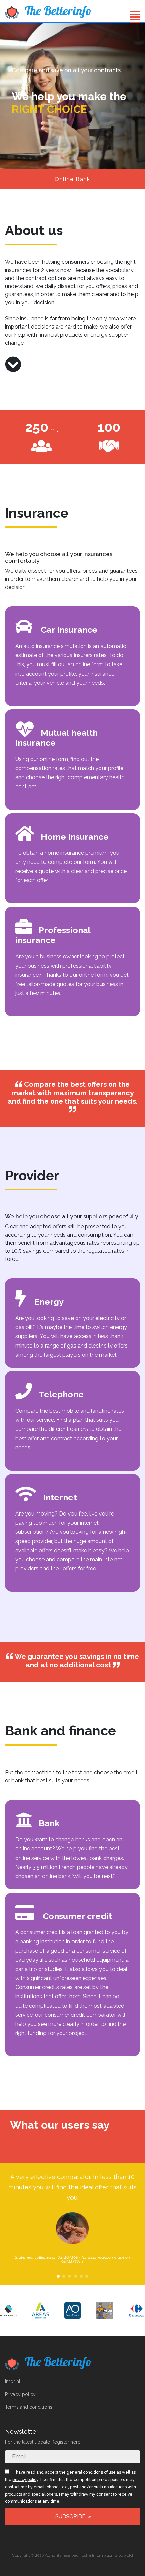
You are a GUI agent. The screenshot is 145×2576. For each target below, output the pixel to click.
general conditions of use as (94, 2472)
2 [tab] (64, 2276)
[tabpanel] (72, 2218)
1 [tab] (58, 2276)
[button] (135, 18)
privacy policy (25, 2480)
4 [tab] (75, 2276)
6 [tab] (87, 2276)
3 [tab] (70, 2276)
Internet (60, 1497)
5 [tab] (81, 2276)
